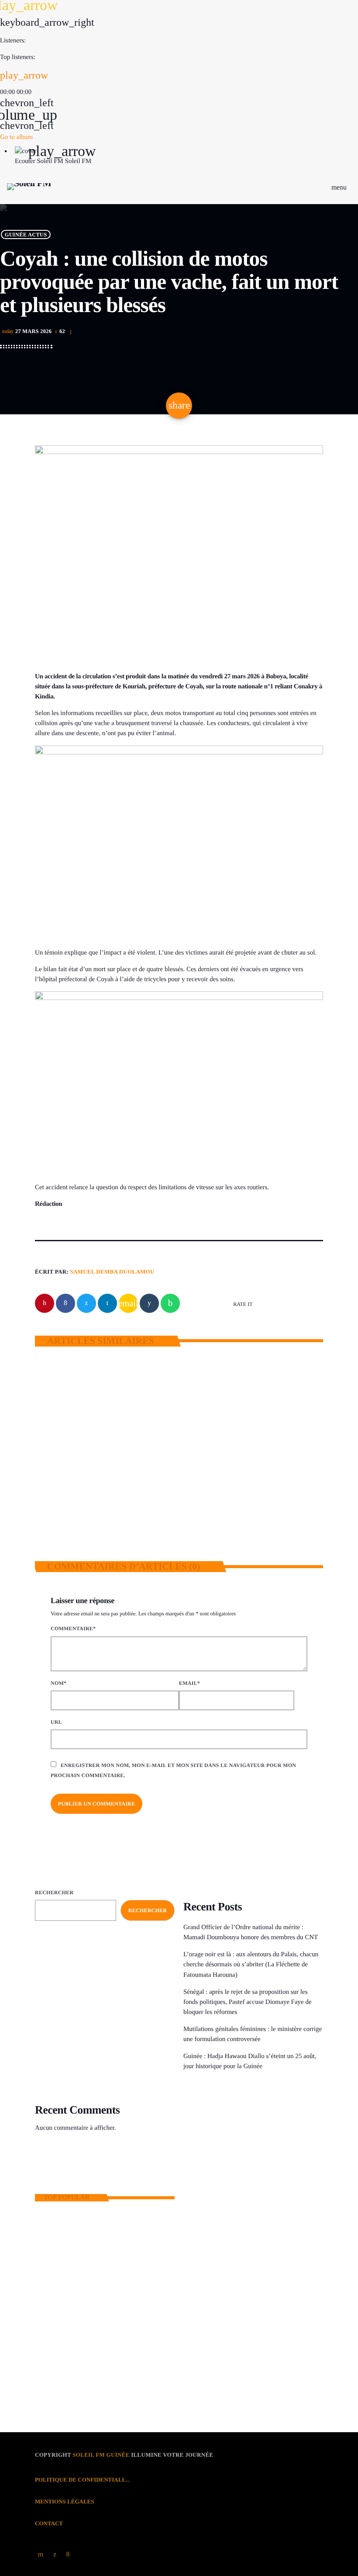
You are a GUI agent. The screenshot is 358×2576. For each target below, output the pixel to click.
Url (56, 1722)
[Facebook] (68, 2554)
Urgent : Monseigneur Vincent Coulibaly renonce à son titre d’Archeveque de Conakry (119, 2373)
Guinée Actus (26, 235)
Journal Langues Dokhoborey (239, 2151)
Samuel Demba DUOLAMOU (112, 1272)
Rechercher (54, 1892)
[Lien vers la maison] (29, 187)
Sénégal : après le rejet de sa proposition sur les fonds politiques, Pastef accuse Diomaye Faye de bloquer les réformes (248, 2002)
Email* (189, 1683)
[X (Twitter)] (55, 2554)
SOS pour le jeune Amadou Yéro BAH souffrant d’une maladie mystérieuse (116, 2300)
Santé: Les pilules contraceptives (109, 2336)
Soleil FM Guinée (101, 2455)
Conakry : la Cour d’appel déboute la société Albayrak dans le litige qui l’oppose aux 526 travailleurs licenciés (120, 2263)
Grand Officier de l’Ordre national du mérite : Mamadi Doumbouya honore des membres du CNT (104, 1481)
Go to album (16, 137)
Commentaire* (73, 1628)
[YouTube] (41, 2554)
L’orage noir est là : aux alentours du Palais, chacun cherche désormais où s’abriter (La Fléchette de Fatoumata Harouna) (250, 1486)
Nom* (59, 1683)
